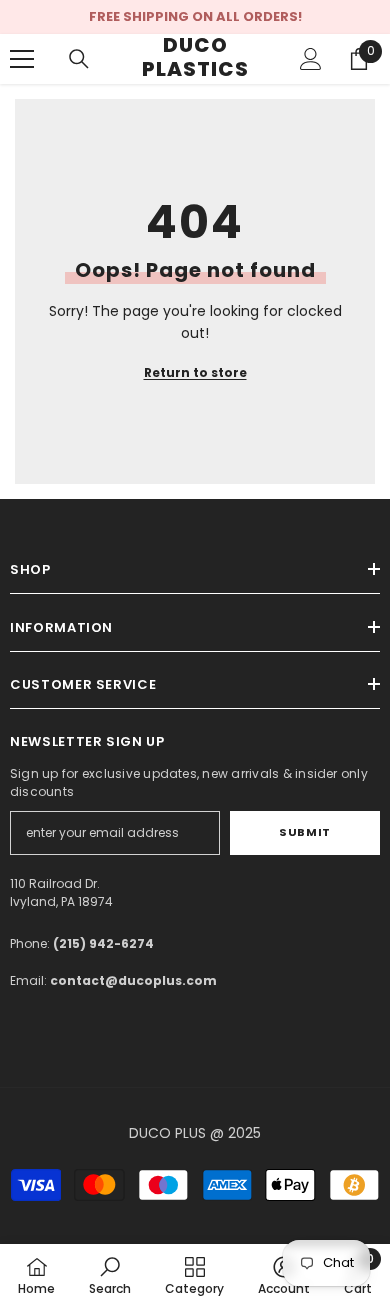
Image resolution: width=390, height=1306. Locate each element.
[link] (110, 1275)
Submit (304, 832)
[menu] (22, 59)
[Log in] (311, 59)
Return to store (195, 372)
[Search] (79, 59)
